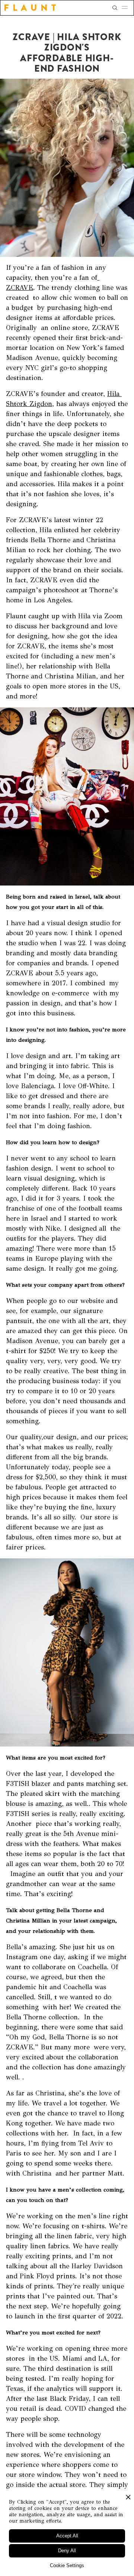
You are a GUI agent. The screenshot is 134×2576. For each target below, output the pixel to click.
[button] (127, 8)
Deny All (67, 2551)
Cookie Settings (67, 2565)
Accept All (67, 2536)
